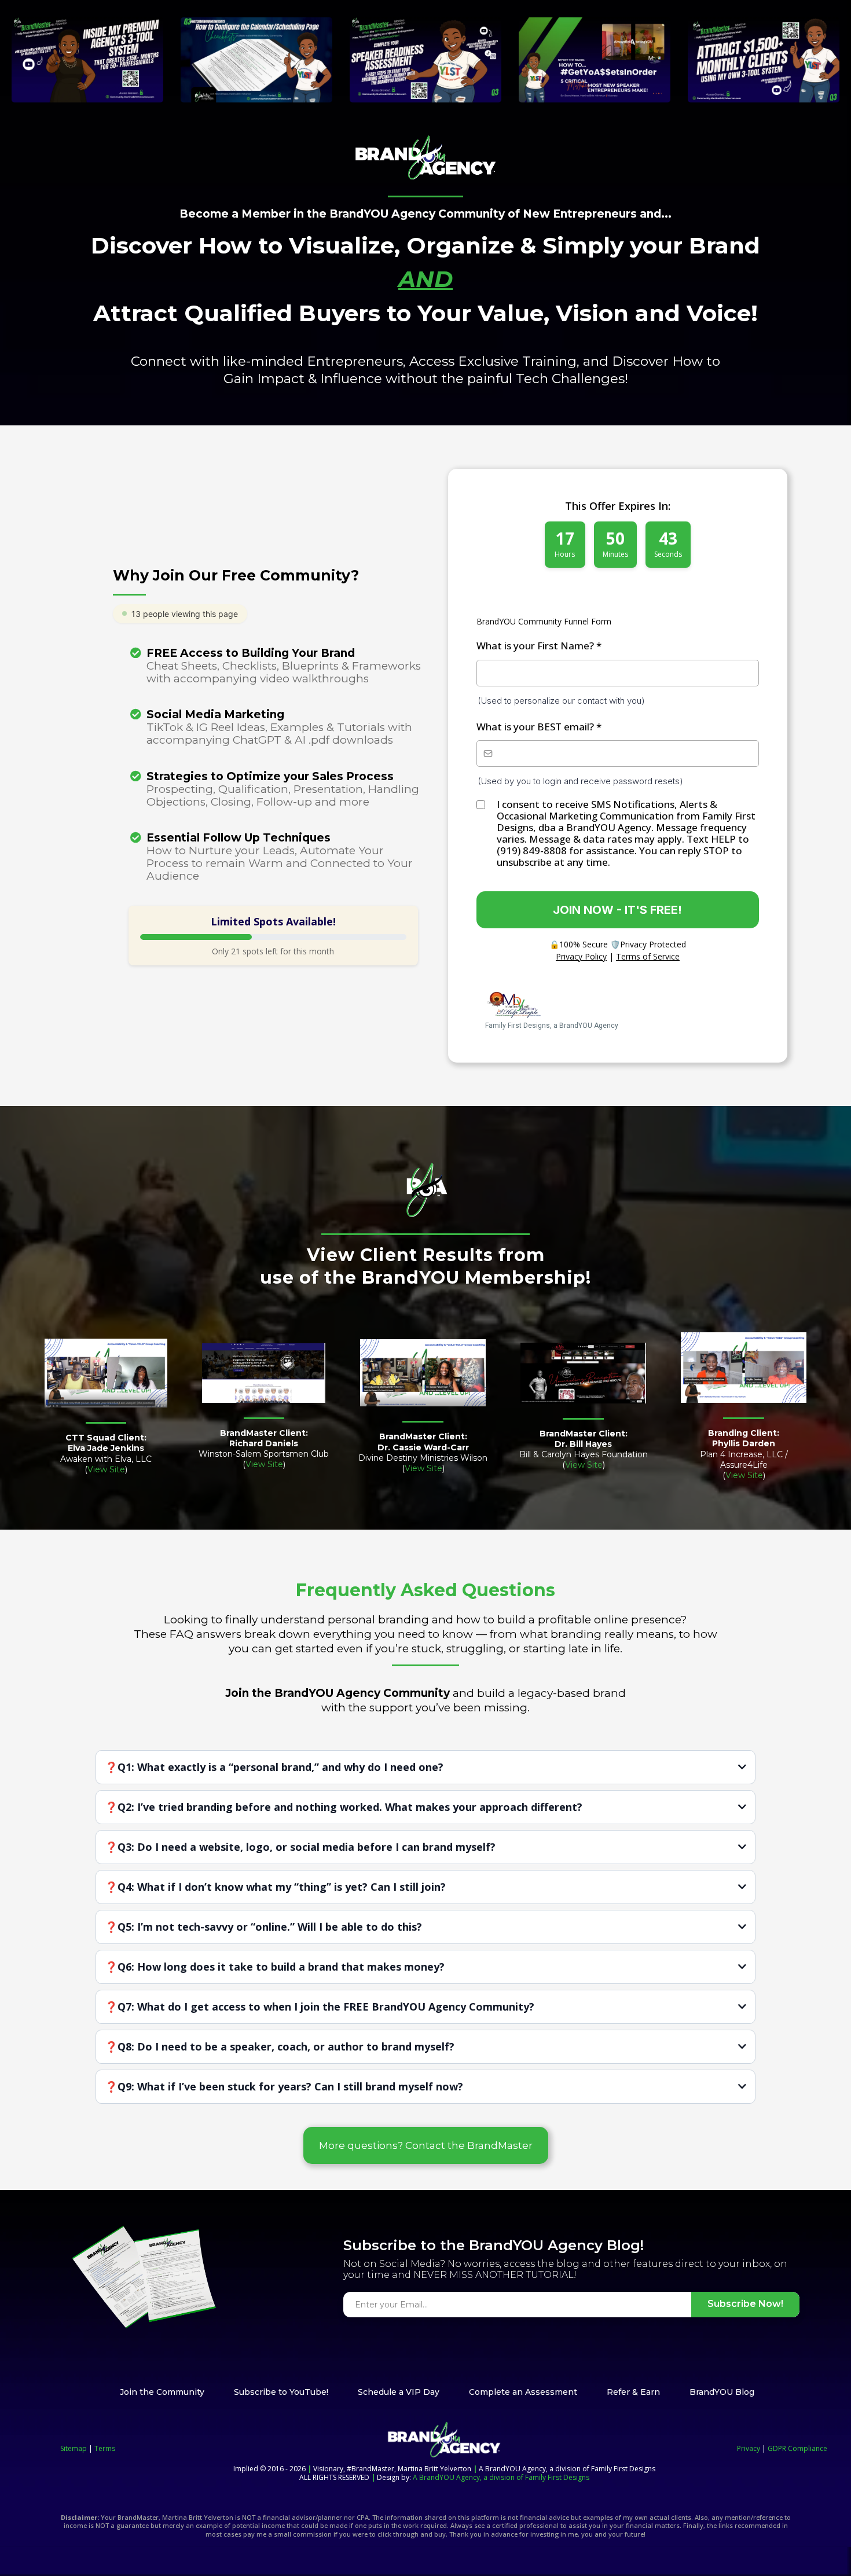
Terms (105, 2448)
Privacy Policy (581, 956)
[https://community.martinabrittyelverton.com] (425, 158)
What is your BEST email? (539, 727)
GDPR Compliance (797, 2448)
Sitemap (74, 2448)
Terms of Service (648, 956)
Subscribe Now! (745, 2304)
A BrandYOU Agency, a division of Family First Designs (501, 2477)
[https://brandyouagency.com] (445, 2440)
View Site (106, 1469)
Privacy (749, 2448)
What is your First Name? (539, 646)
